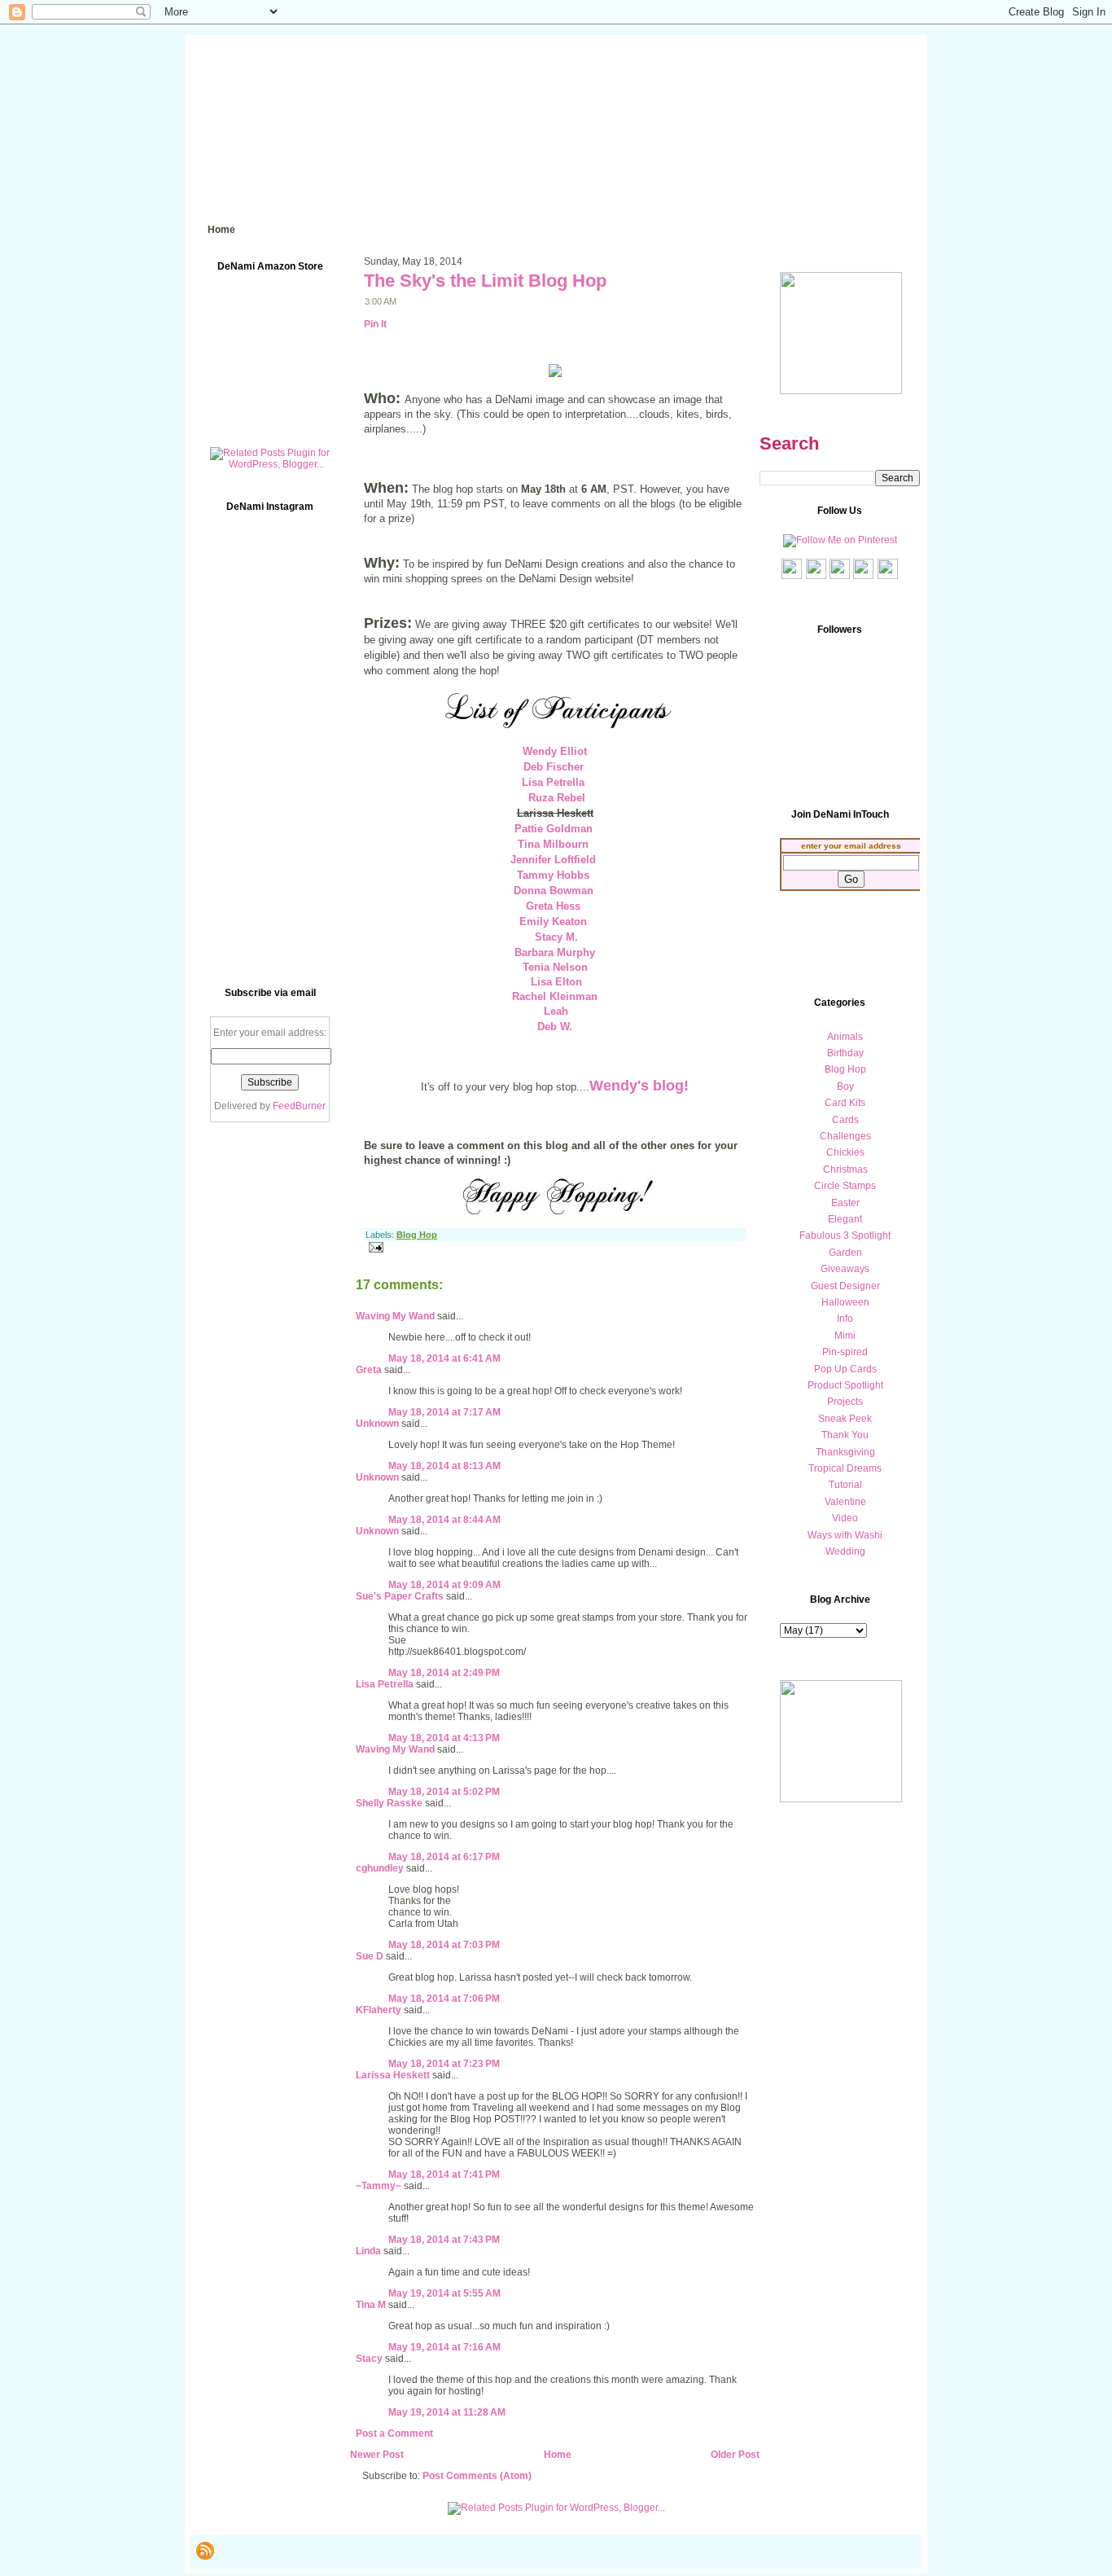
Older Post (735, 2455)
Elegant (845, 1219)
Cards (845, 1120)
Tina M (371, 2305)
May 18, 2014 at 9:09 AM (444, 1585)
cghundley (380, 1868)
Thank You (845, 1435)
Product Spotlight (845, 1385)
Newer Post (377, 2455)
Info (845, 1319)
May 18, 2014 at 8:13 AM (444, 1466)
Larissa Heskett (393, 2075)
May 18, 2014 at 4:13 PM (444, 1738)
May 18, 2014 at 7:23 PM (444, 2064)
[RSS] (205, 2551)
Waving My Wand (395, 1316)
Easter (845, 1203)
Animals (845, 1037)
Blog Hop (417, 1235)
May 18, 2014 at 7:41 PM (444, 2174)
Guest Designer (845, 1286)
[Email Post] (374, 1247)
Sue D (370, 1956)
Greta (369, 1370)
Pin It (375, 324)
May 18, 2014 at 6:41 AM (444, 1358)
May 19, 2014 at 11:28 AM (447, 2412)
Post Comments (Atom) (477, 2476)
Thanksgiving (845, 1452)
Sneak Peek (845, 1419)
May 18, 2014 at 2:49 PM (444, 1673)
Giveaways (845, 1269)
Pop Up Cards (845, 1369)
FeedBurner (299, 1106)
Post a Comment (394, 2433)
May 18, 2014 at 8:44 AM (444, 1520)
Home (558, 2455)
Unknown (377, 1424)
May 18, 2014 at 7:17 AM (444, 1412)
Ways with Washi (845, 1535)
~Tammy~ (379, 2186)
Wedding (845, 1551)
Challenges (845, 1136)
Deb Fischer (554, 767)
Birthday (845, 1053)
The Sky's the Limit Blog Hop (485, 281)
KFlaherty (379, 2010)
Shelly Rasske (389, 1803)
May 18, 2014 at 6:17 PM (444, 1857)
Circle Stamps (845, 1186)
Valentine (845, 1502)
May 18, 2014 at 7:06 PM (444, 1999)
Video (845, 1518)
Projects (845, 1402)
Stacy (369, 2359)
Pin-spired (845, 1352)
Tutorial (845, 1485)
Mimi (845, 1336)
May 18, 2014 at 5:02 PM (444, 1792)
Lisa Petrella (553, 782)
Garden (845, 1253)
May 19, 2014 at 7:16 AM (444, 2347)
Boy (845, 1086)
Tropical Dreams (845, 1468)
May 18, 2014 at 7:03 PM (444, 1945)
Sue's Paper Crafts (400, 1596)
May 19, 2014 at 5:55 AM (444, 2293)
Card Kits (845, 1103)
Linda (368, 2251)
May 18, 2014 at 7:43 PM (444, 2240)
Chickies (845, 1152)
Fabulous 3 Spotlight (845, 1235)
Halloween (845, 1302)
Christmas (845, 1170)
